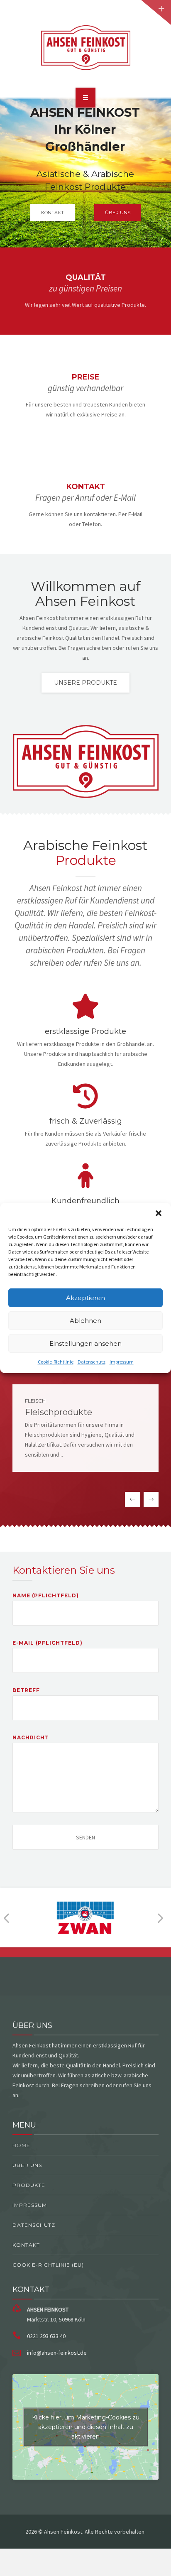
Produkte (29, 2185)
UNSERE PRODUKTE (85, 683)
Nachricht (31, 1737)
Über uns (27, 2165)
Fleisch (35, 1401)
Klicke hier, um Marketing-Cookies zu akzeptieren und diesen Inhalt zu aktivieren (86, 2427)
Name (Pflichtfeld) (46, 1595)
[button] (159, 1213)
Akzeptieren (85, 1298)
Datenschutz (92, 1362)
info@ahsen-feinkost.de (57, 2353)
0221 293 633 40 (46, 2336)
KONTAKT (53, 213)
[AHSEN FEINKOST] (85, 47)
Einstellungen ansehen (85, 1343)
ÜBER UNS (118, 213)
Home (21, 2145)
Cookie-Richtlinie (56, 1362)
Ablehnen (85, 1321)
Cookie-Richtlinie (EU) (48, 2265)
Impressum (122, 1362)
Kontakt (26, 2245)
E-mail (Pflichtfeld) (48, 1643)
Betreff (26, 1690)
